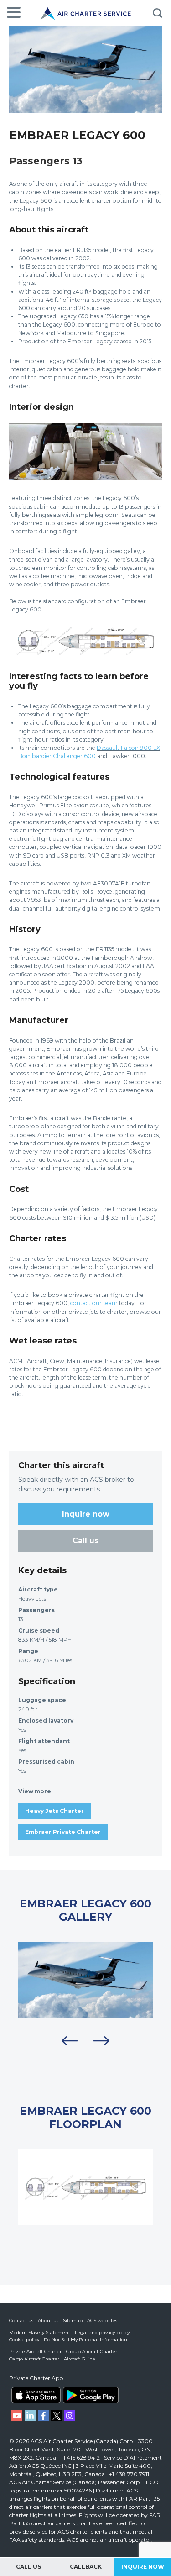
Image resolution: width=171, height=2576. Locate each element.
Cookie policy (24, 2340)
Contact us (21, 2321)
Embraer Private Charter (63, 1832)
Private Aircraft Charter (35, 2352)
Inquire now (86, 1514)
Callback (86, 2567)
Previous (70, 2041)
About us (48, 2321)
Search (157, 13)
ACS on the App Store (36, 2395)
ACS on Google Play (91, 2395)
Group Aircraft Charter (92, 2352)
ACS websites (102, 2321)
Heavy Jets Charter (54, 1811)
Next (102, 2041)
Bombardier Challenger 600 (57, 756)
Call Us (28, 2567)
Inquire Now (143, 2567)
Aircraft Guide (80, 2359)
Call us (85, 1541)
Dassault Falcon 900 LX (128, 748)
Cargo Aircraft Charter (34, 2359)
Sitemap (73, 2321)
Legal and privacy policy (102, 2332)
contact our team (94, 1303)
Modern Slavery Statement (40, 2332)
